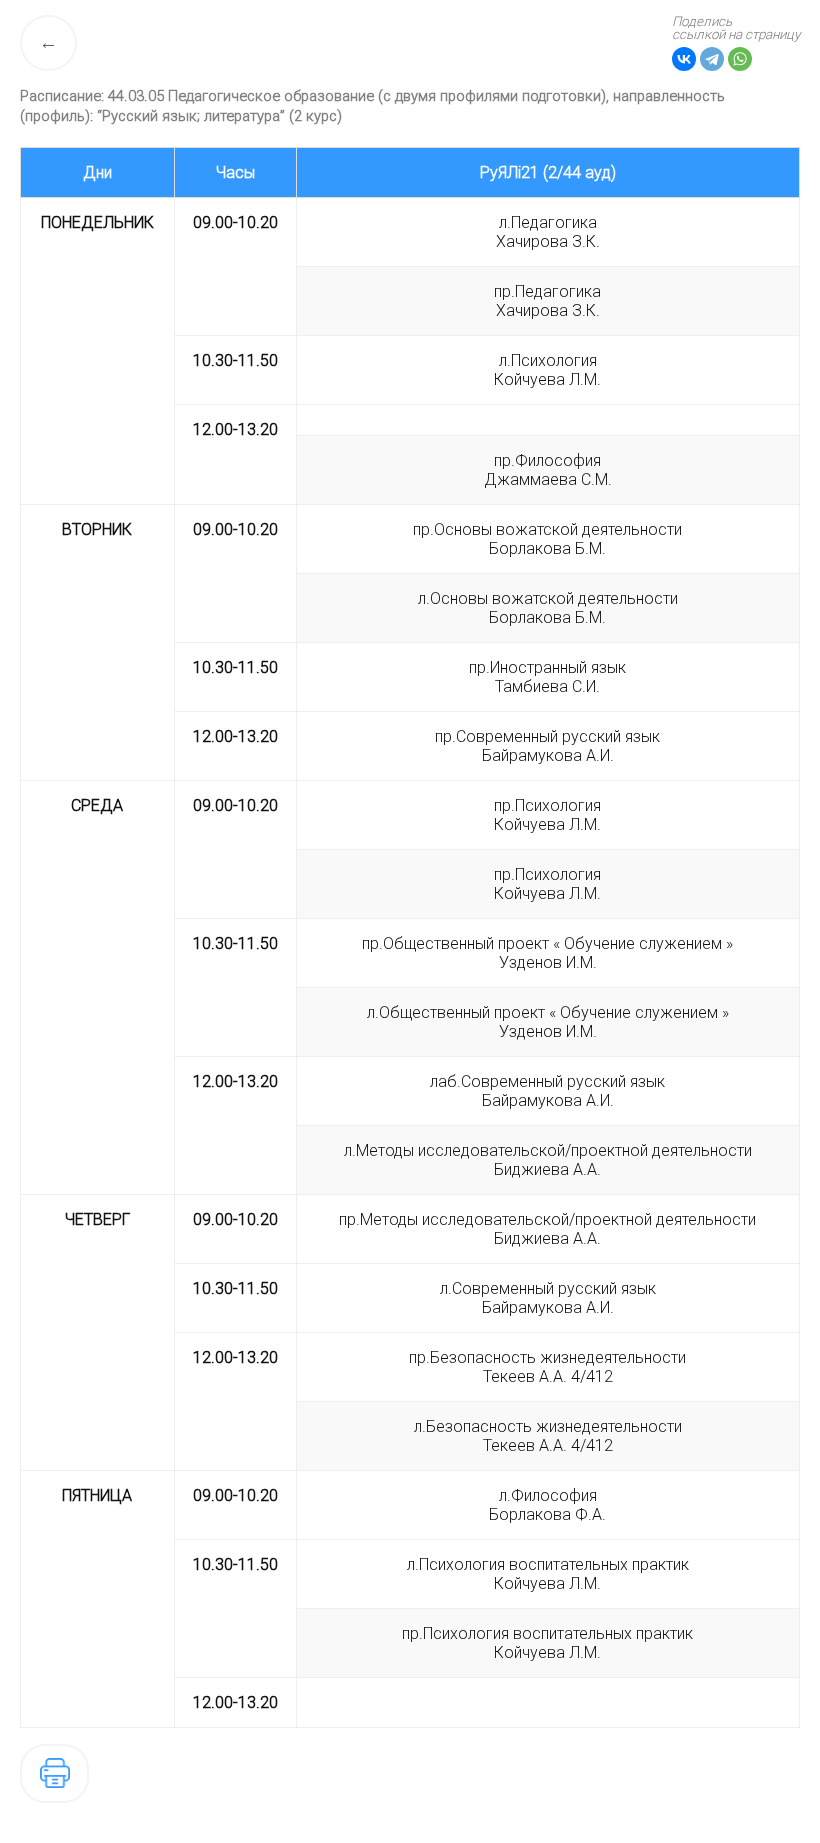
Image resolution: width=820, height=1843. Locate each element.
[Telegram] (712, 59)
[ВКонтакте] (684, 59)
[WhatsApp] (740, 59)
